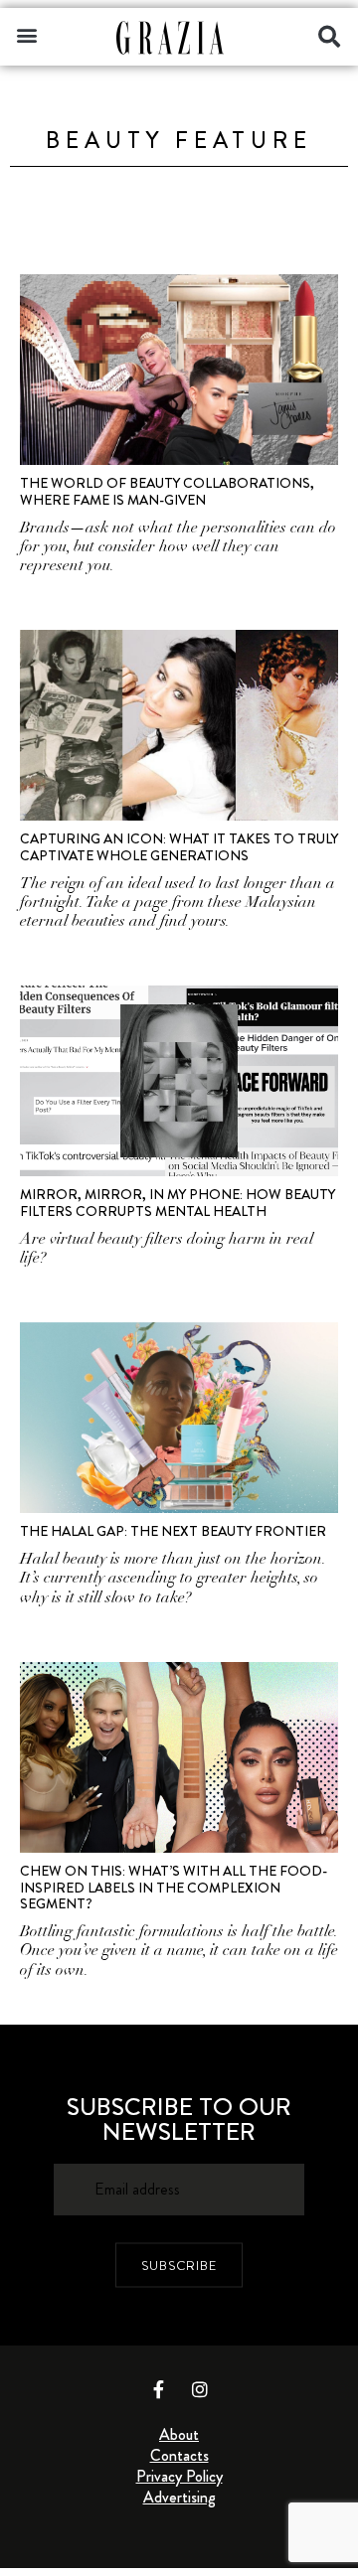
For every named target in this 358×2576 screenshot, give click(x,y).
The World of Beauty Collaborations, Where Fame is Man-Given (167, 491)
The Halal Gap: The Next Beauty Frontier (173, 1531)
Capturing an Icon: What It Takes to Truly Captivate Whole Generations (179, 847)
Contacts (179, 2455)
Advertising (179, 2497)
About (179, 2434)
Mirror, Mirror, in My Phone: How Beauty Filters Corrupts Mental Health (178, 1203)
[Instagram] (200, 2389)
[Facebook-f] (159, 2389)
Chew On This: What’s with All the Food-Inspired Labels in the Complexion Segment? (174, 1888)
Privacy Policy (179, 2476)
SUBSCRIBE (179, 2265)
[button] (26, 34)
